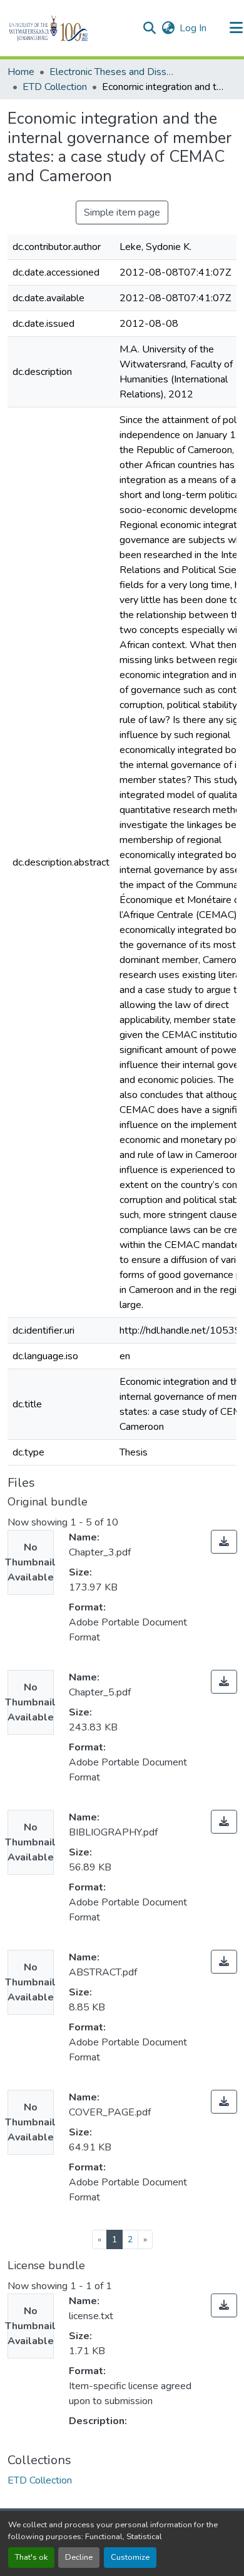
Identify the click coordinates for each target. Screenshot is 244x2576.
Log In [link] (193, 28)
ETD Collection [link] (55, 87)
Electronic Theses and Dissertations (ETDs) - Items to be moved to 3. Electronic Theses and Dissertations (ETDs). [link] (112, 72)
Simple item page (122, 212)
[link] (224, 1542)
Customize (130, 2557)
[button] (70, 28)
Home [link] (21, 72)
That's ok (31, 2557)
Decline (79, 2557)
